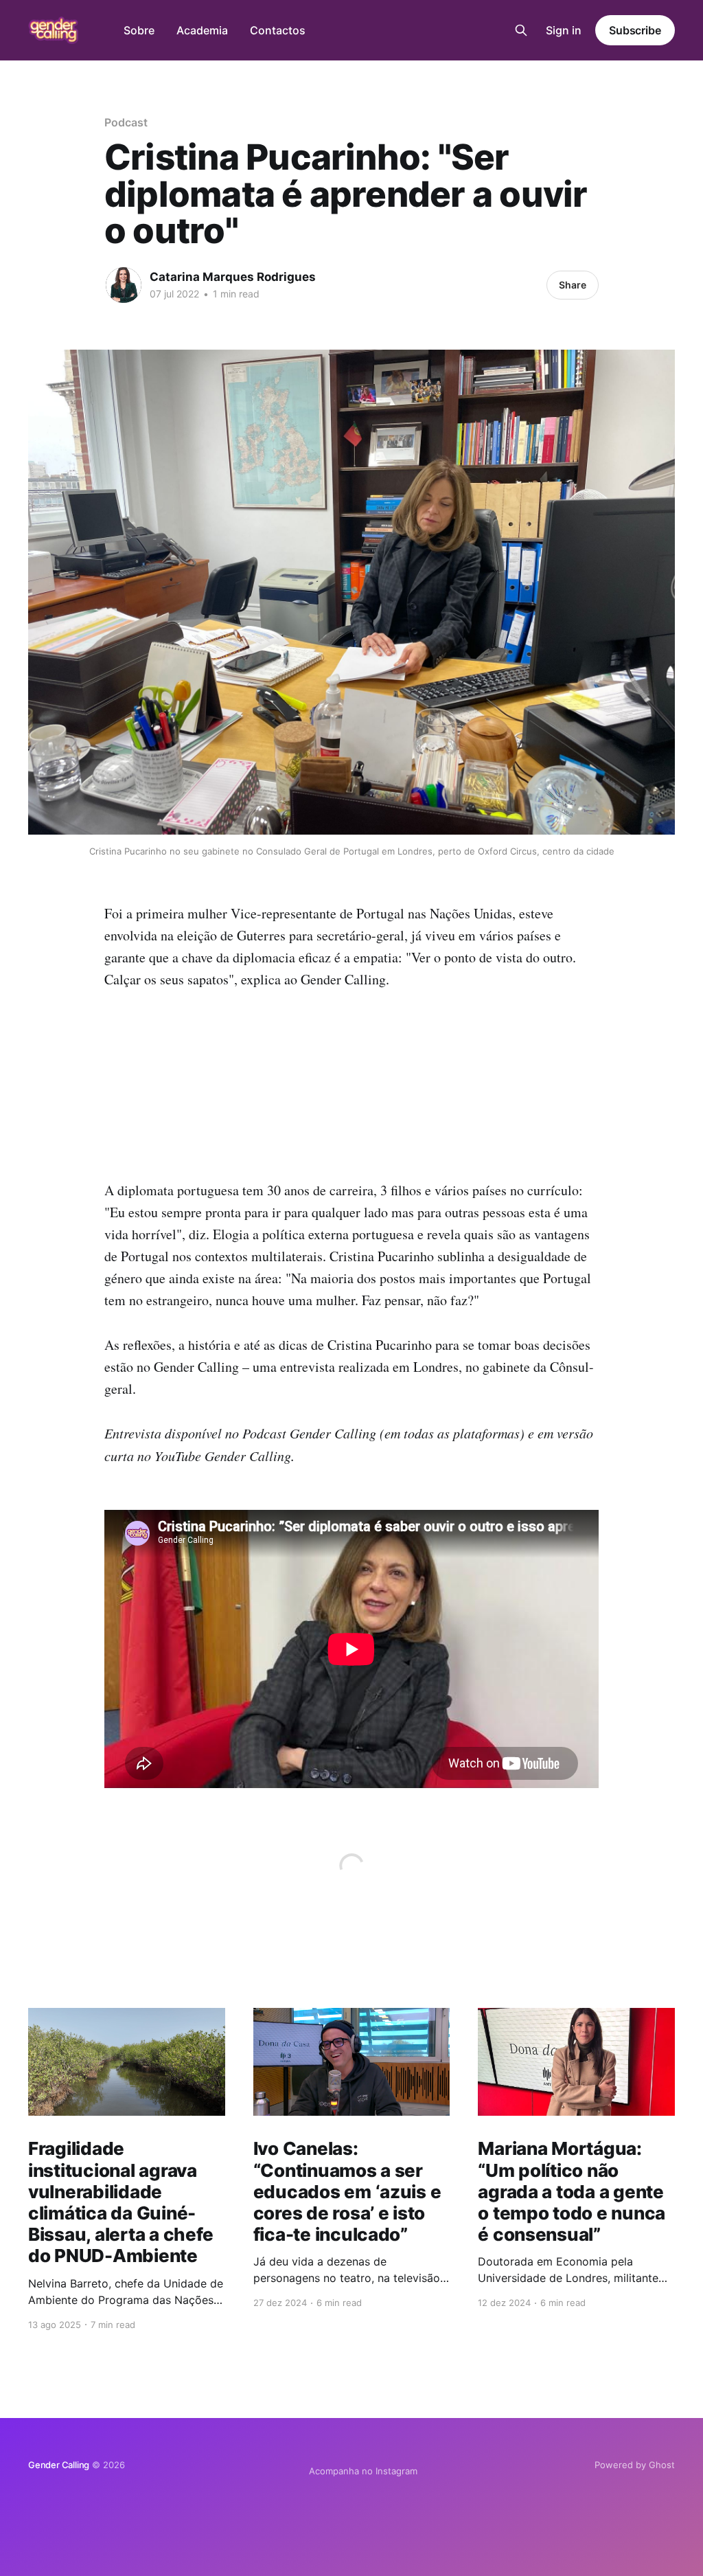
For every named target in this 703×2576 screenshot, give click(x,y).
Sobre (139, 30)
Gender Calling (59, 2465)
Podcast (126, 122)
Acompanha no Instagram (363, 2471)
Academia (202, 30)
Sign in (564, 30)
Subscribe (635, 30)
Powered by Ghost (635, 2465)
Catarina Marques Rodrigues (233, 277)
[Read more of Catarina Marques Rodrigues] (124, 285)
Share (573, 285)
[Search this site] (521, 30)
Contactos (278, 30)
